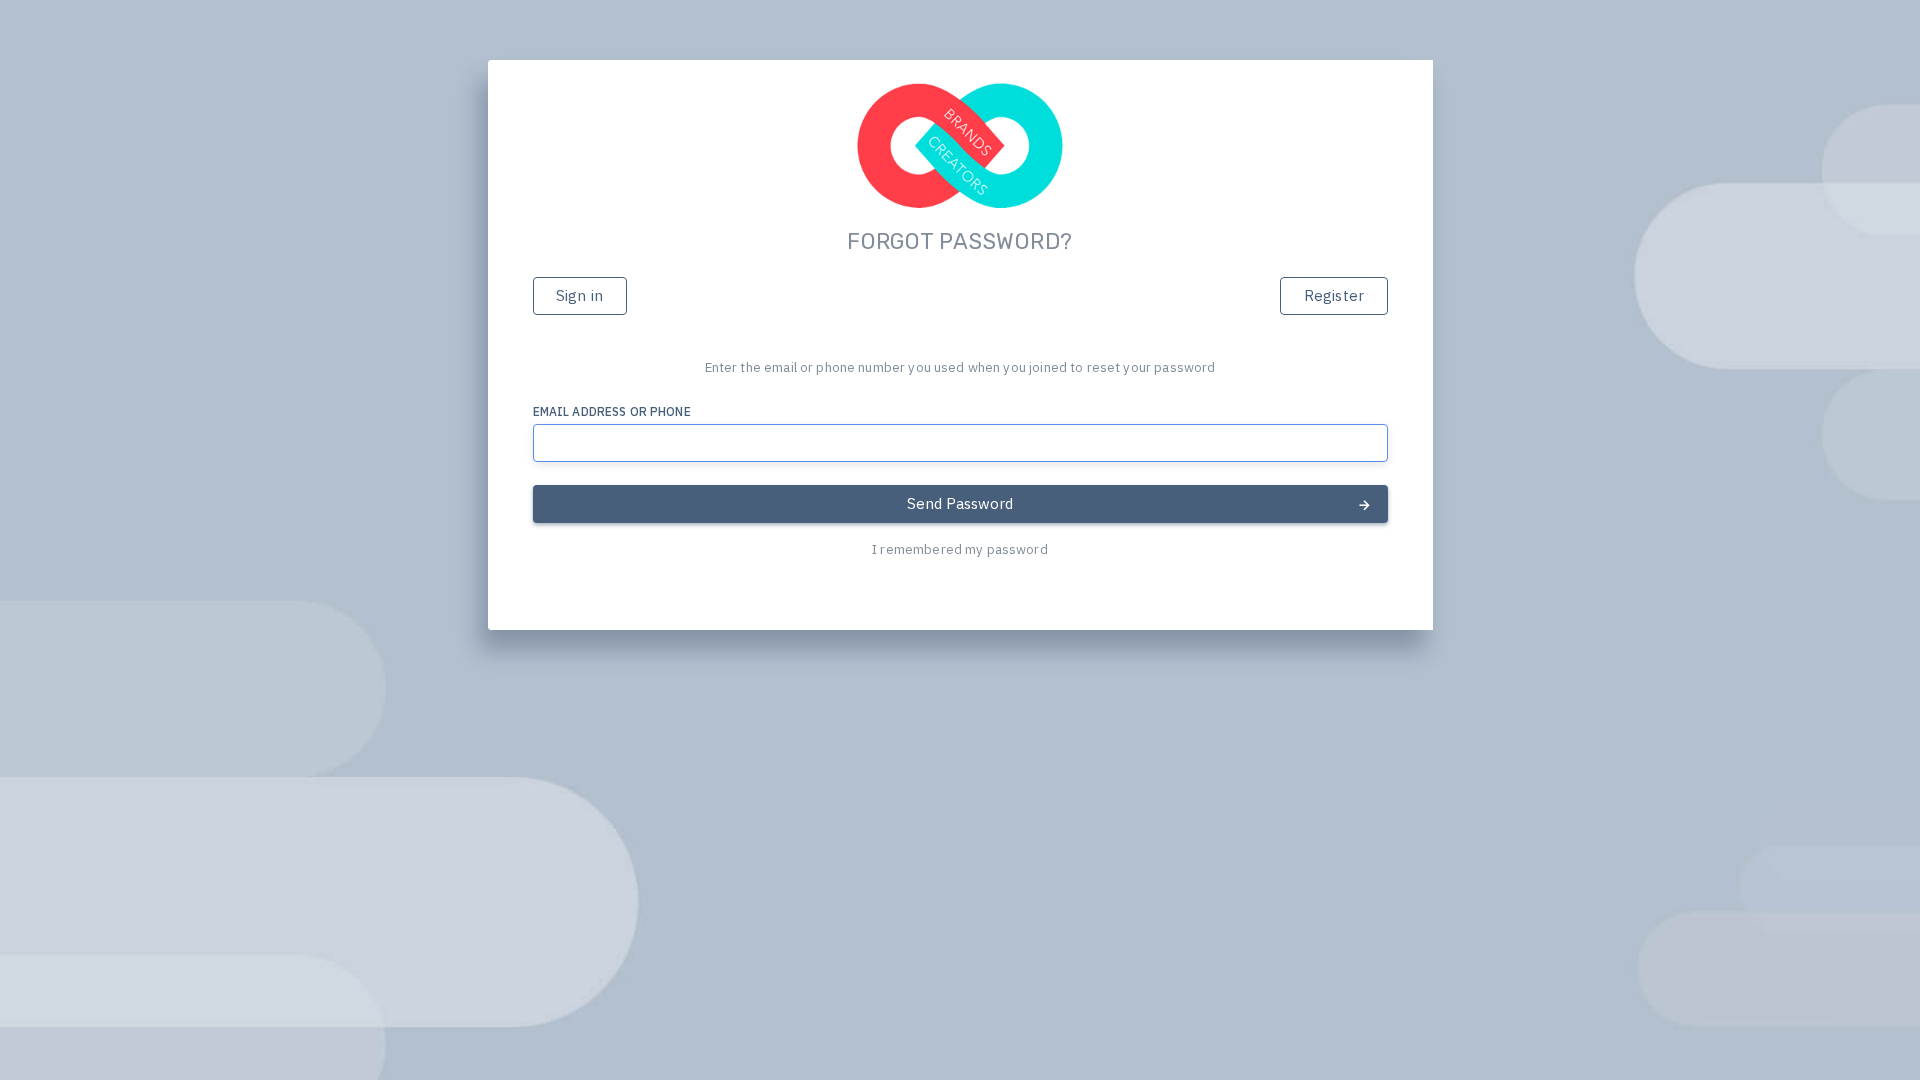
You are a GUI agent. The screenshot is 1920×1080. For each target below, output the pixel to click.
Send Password (960, 503)
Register (1334, 295)
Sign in (579, 295)
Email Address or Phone (612, 411)
